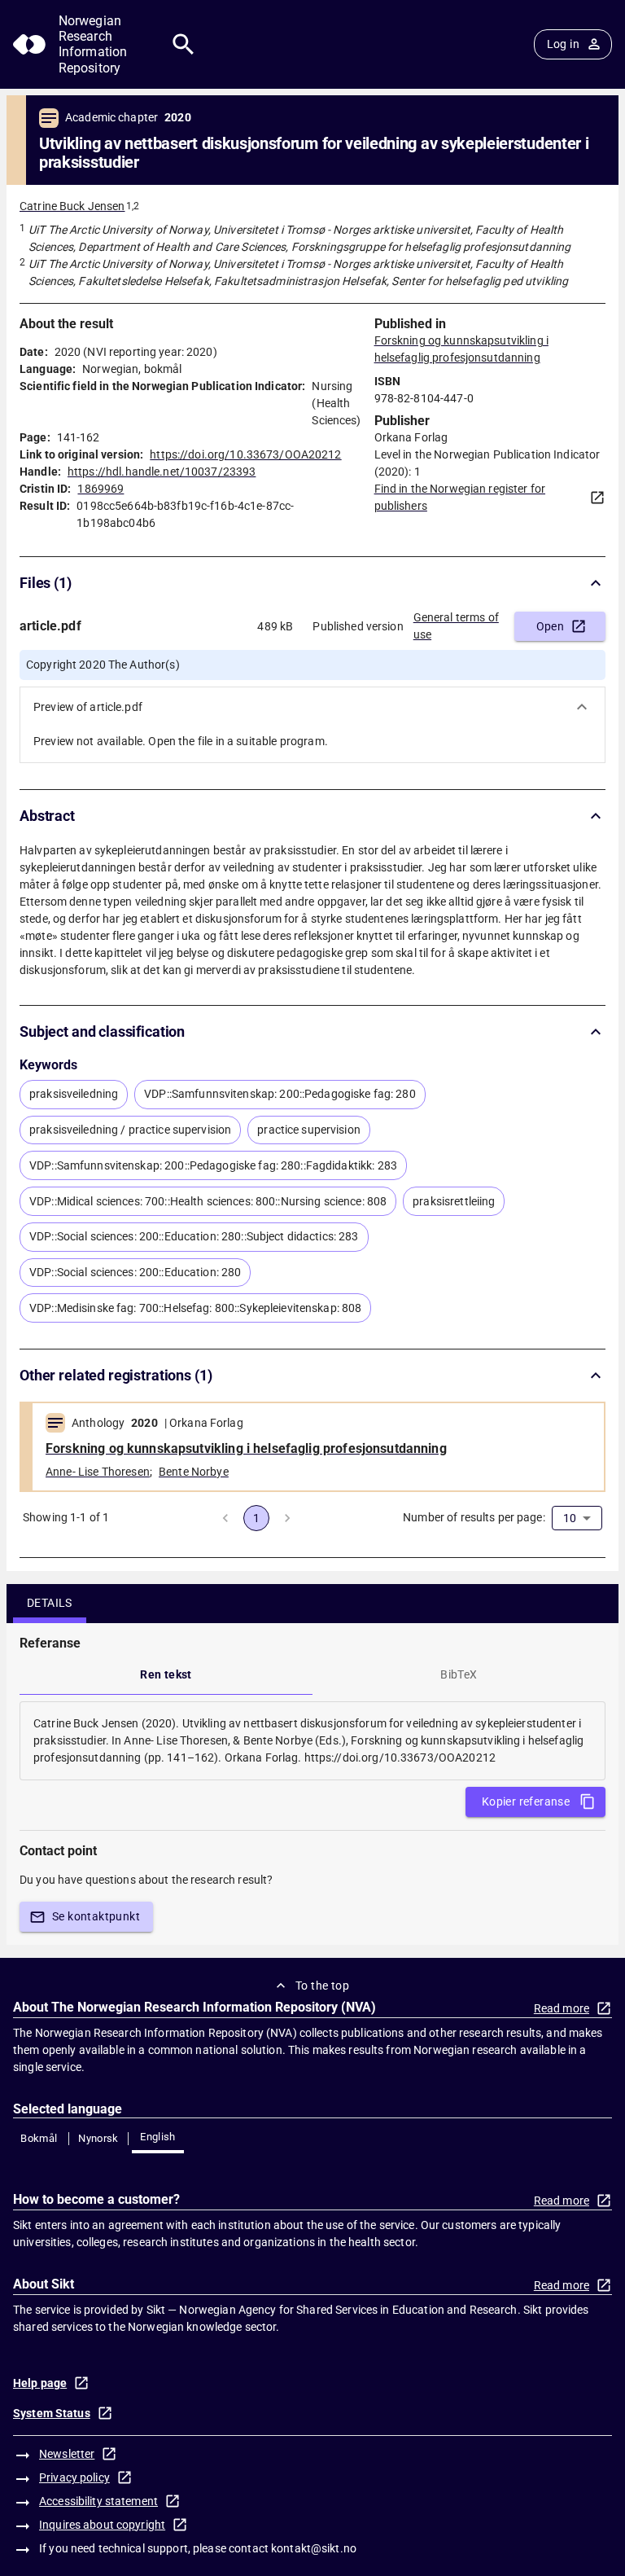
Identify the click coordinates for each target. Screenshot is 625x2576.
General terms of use (456, 626)
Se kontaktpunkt (96, 1916)
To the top (322, 1986)
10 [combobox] (570, 1518)
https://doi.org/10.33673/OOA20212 (245, 454)
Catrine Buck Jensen (72, 206)
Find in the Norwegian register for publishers (460, 497)
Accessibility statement (98, 2501)
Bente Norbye (194, 1472)
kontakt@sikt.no (314, 2548)
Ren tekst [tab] (166, 1674)
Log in (563, 44)
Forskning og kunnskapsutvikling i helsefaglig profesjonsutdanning (246, 1448)
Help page (40, 2383)
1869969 (101, 489)
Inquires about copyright (102, 2525)
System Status (52, 2413)
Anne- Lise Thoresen (98, 1472)
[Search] (184, 44)
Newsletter (67, 2454)
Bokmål (39, 2138)
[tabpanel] (312, 1741)
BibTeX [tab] (459, 1674)
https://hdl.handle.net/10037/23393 (162, 472)
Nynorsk (98, 2138)
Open (551, 626)
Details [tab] (50, 1603)
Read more (562, 2008)
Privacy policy (74, 2477)
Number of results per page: (474, 1517)
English (158, 2137)
